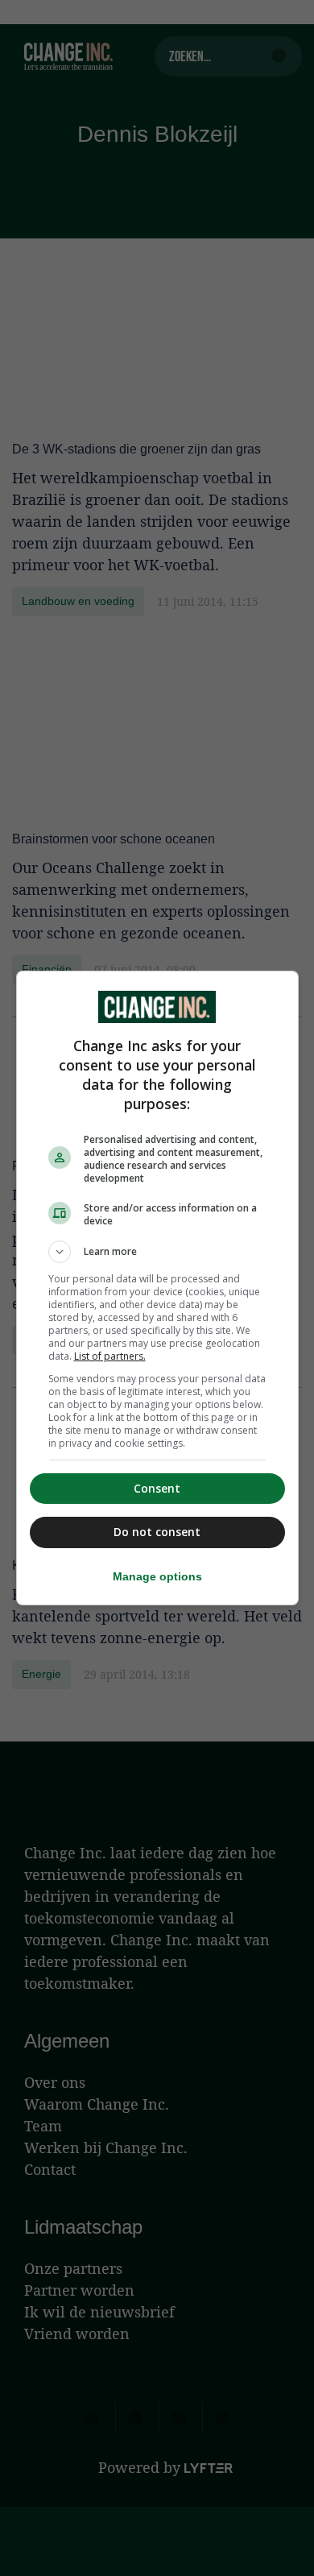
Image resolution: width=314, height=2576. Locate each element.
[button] (157, 1252)
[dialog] (157, 1288)
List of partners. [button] (110, 1356)
